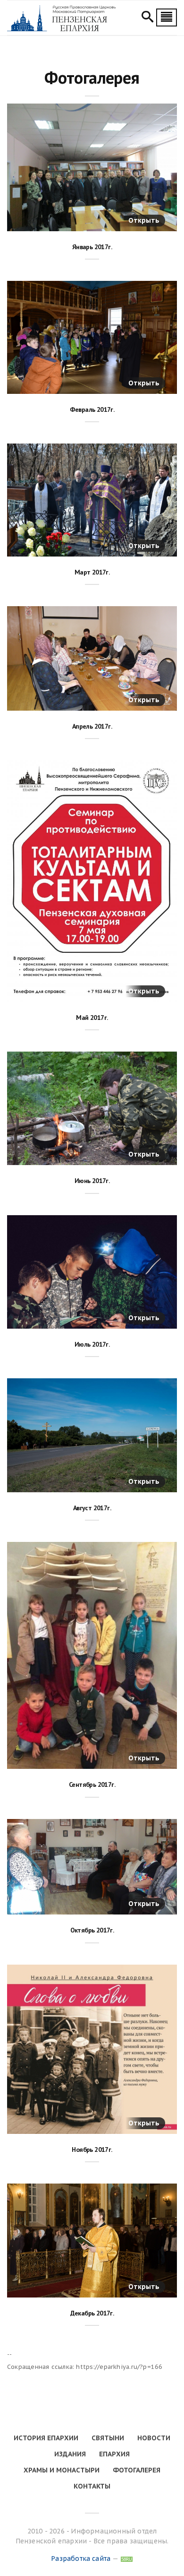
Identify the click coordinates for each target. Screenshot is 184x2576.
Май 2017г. (92, 1018)
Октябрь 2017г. (92, 1930)
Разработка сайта (81, 2559)
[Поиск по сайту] (147, 18)
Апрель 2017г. (92, 726)
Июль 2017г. (92, 1344)
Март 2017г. (92, 572)
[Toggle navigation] (167, 17)
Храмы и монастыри (62, 2470)
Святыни (108, 2438)
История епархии (46, 2438)
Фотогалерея (137, 2470)
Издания (70, 2454)
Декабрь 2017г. (92, 2313)
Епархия (114, 2454)
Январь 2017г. (92, 247)
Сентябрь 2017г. (92, 1784)
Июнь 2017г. (92, 1181)
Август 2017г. (92, 1508)
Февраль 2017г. (92, 409)
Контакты (92, 2486)
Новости (154, 2438)
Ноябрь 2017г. (92, 2150)
